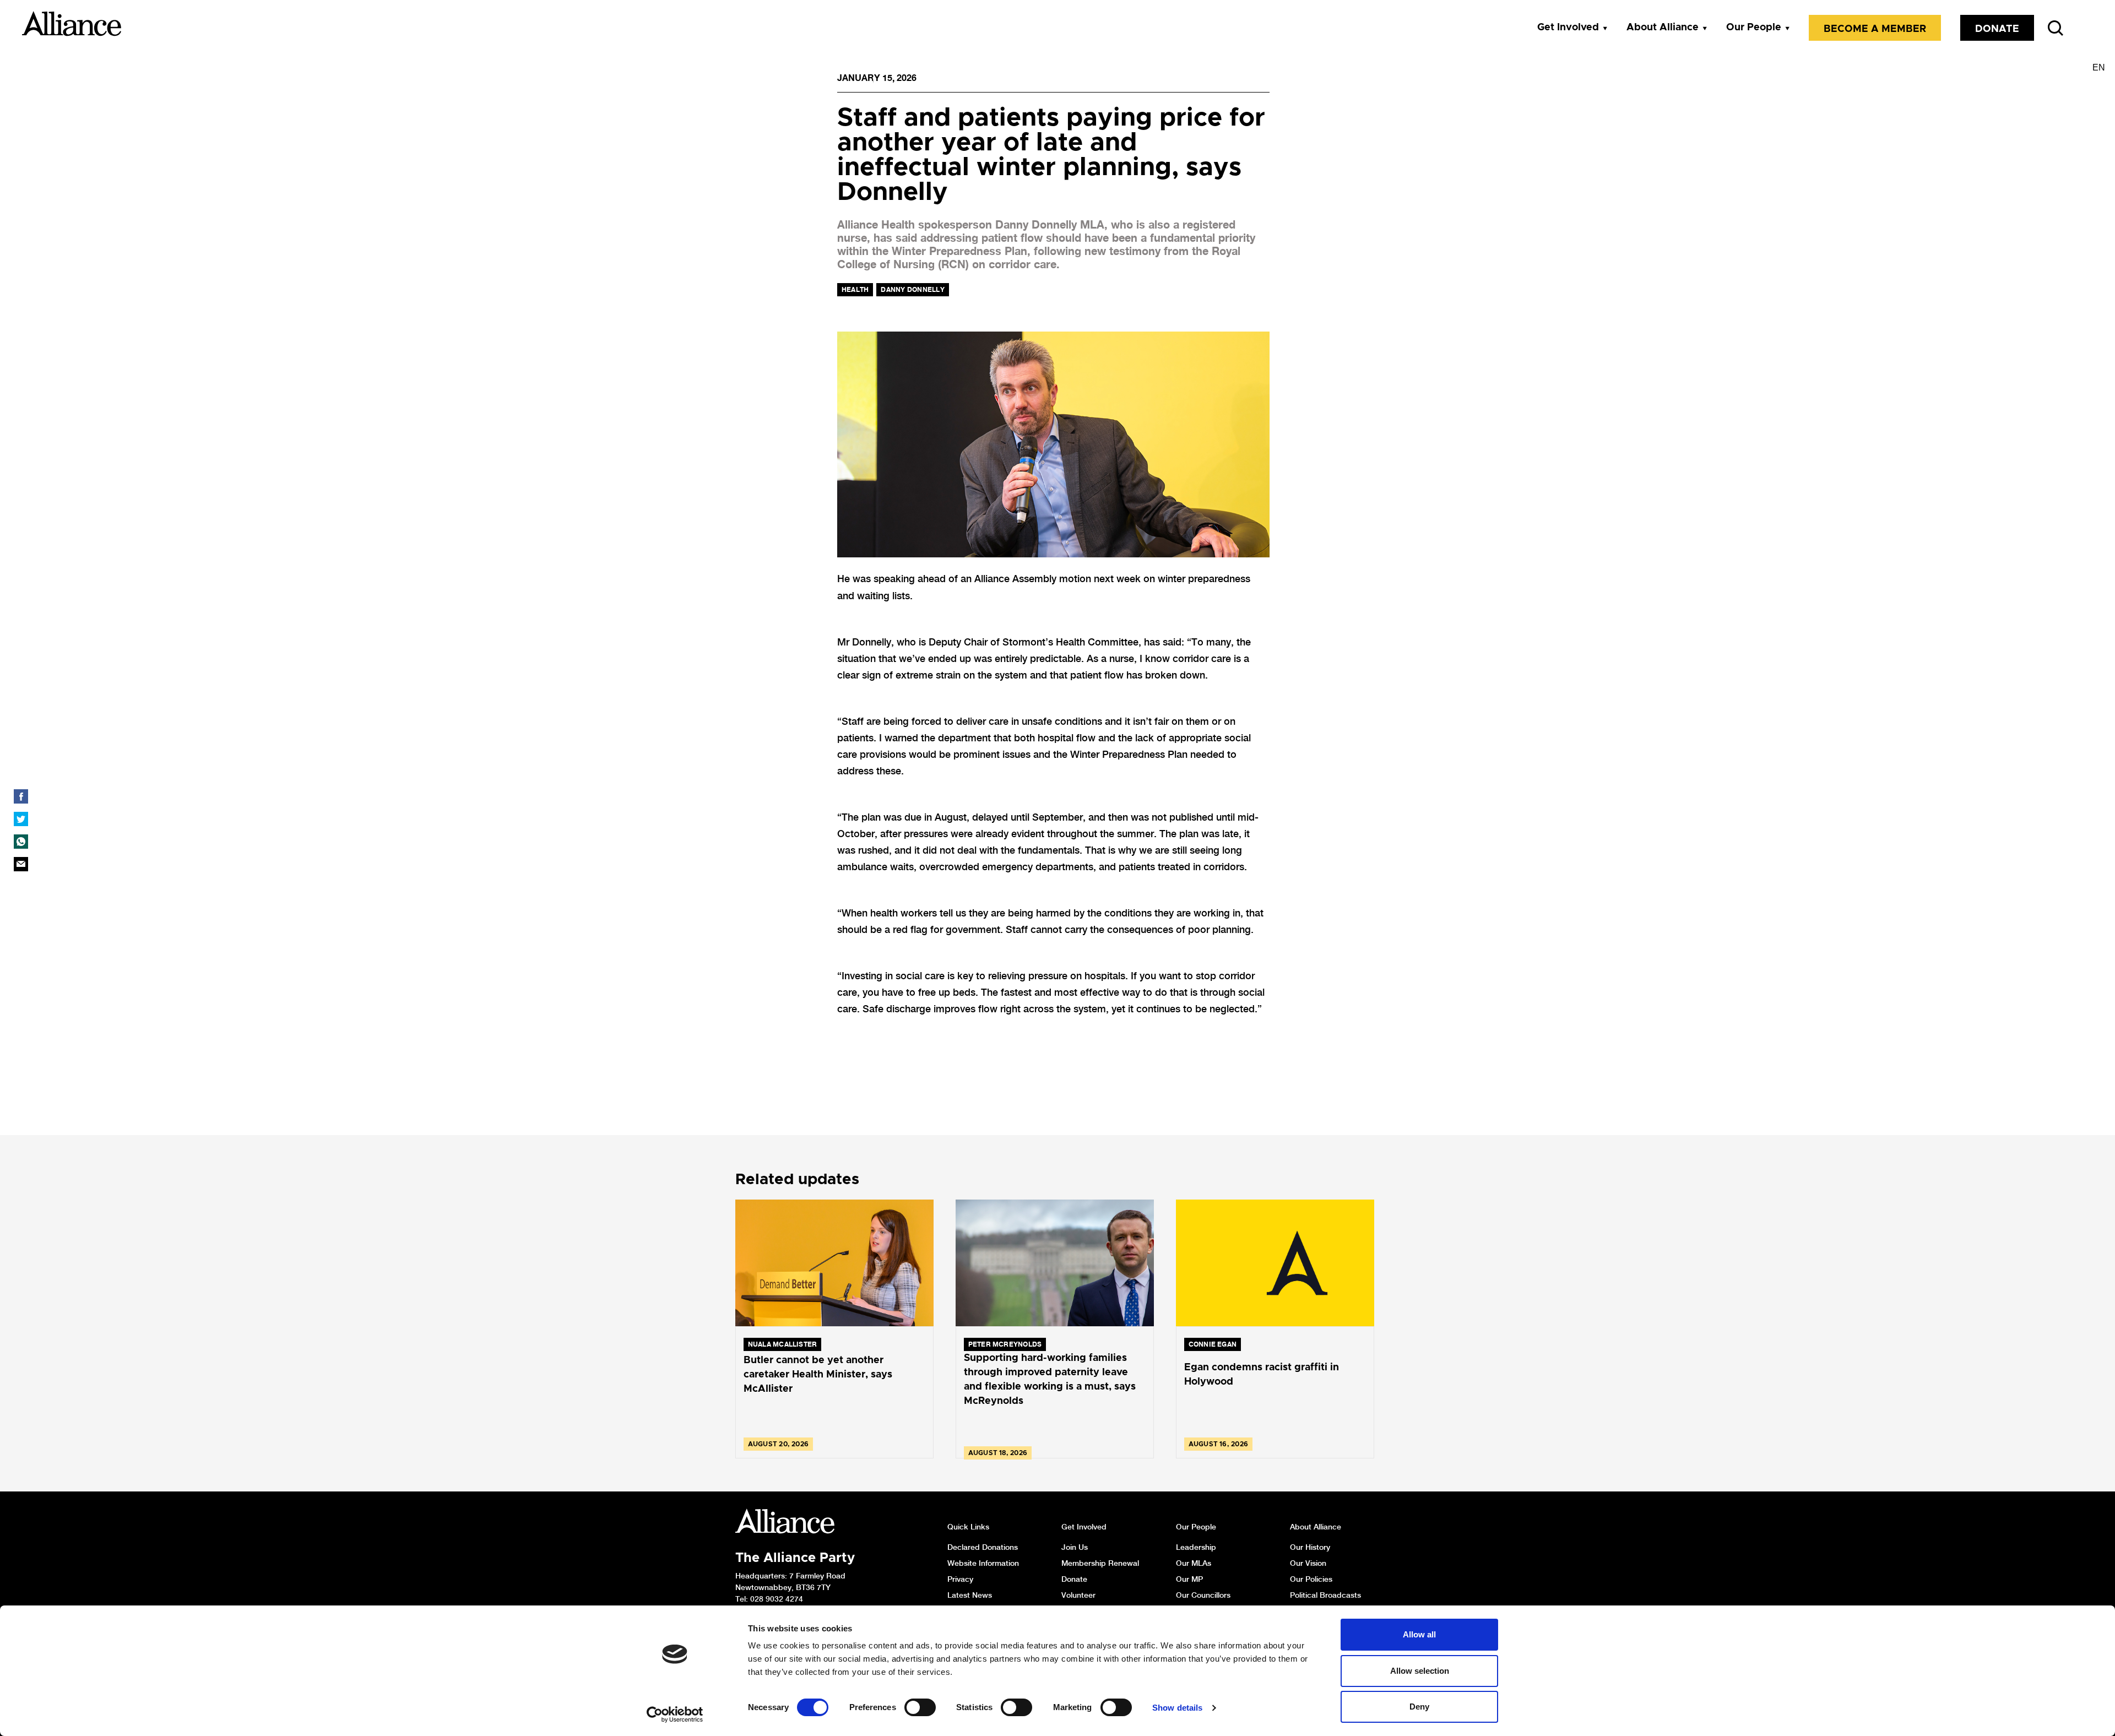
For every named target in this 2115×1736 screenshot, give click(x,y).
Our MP (1189, 1579)
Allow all (1419, 1634)
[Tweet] (21, 819)
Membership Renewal (1100, 1563)
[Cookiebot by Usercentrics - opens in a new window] (675, 1715)
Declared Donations (983, 1547)
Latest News (970, 1595)
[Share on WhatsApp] (21, 842)
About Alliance (1663, 28)
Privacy (960, 1579)
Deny (1419, 1707)
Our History (1310, 1547)
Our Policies (1311, 1579)
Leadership (1196, 1547)
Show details (1177, 1708)
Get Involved (1568, 28)
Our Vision (1308, 1563)
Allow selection (1420, 1671)
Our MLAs (1194, 1563)
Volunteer (1078, 1595)
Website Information (983, 1563)
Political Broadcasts (1325, 1595)
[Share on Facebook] (21, 796)
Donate (1997, 29)
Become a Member (1875, 29)
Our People (1754, 28)
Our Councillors (1203, 1595)
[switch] (920, 1707)
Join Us (1075, 1547)
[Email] (21, 864)
